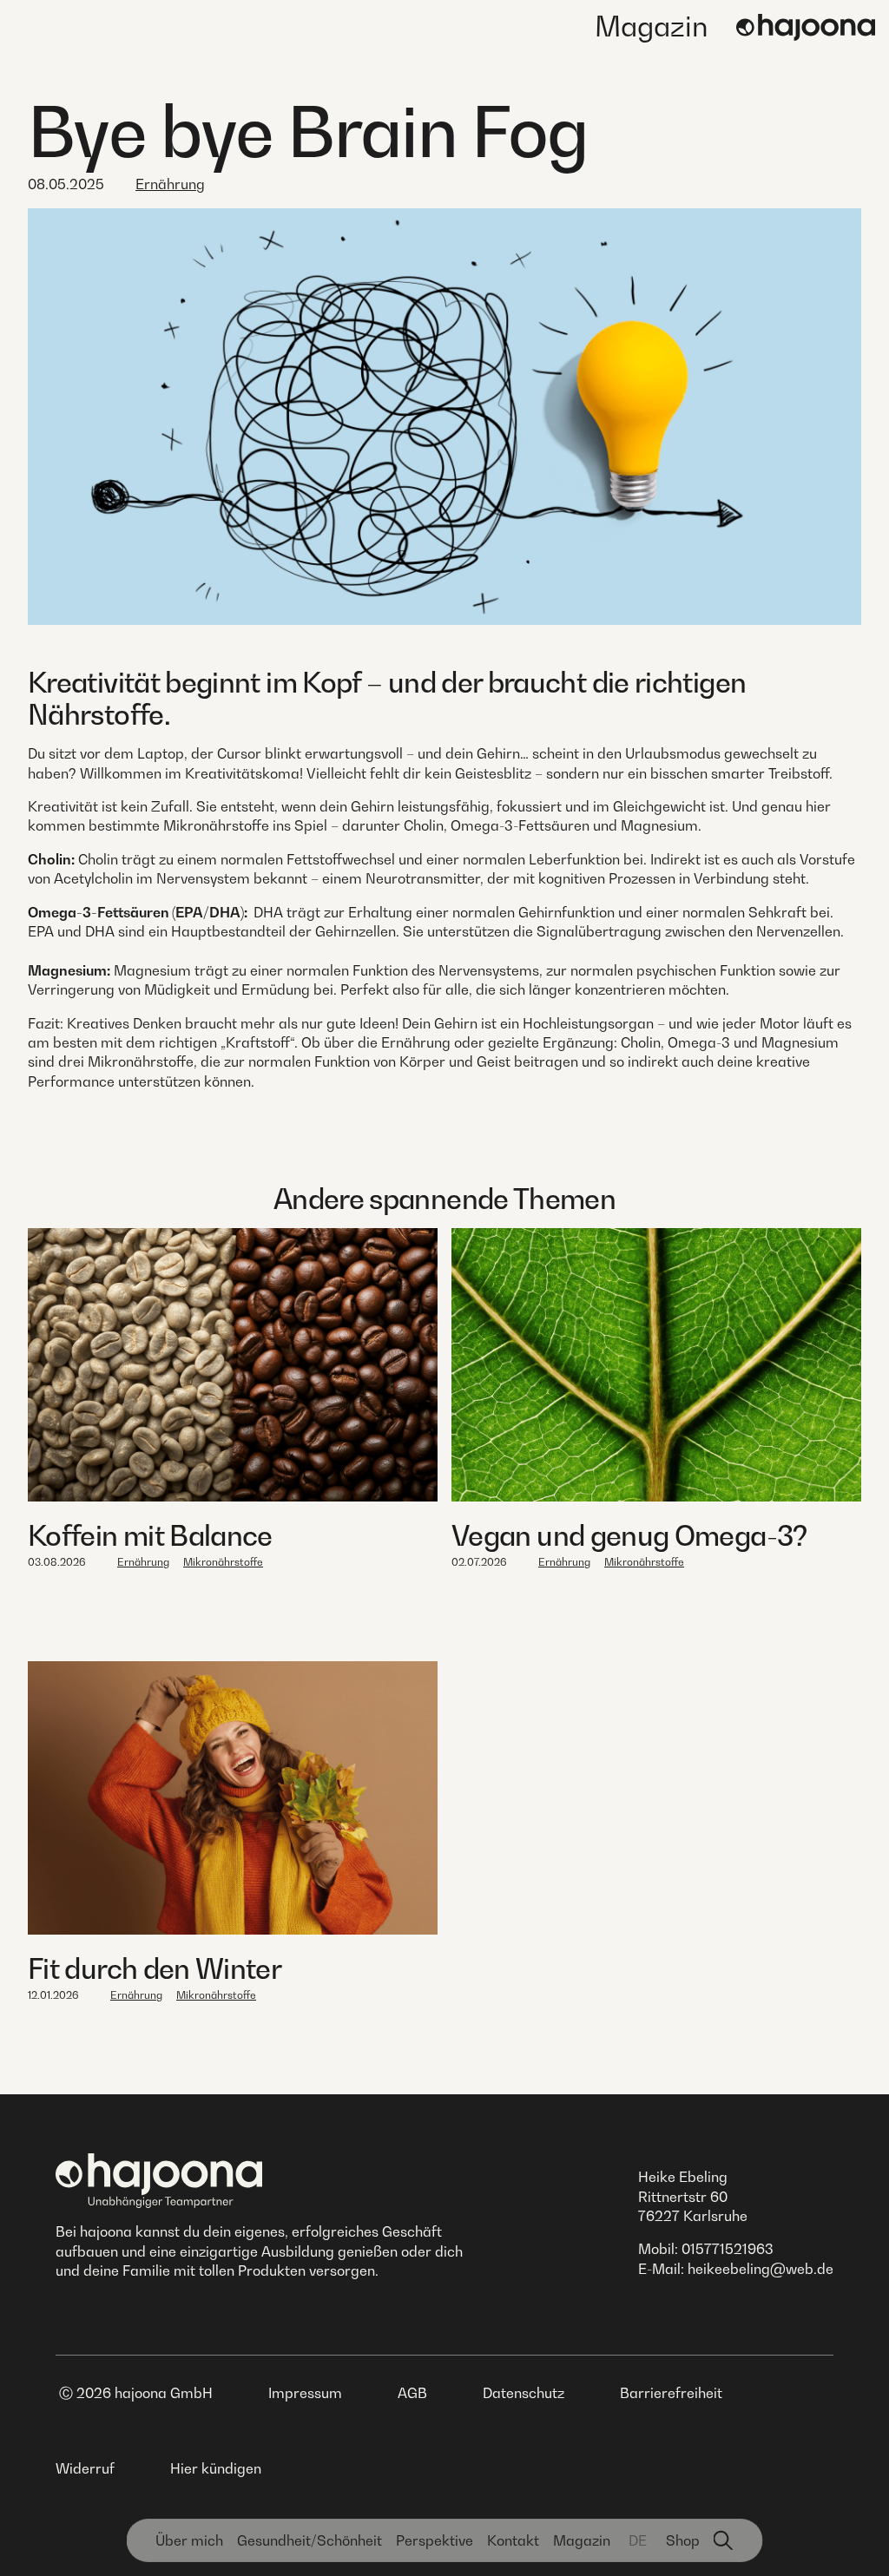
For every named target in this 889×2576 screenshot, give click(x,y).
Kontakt (513, 2540)
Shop (683, 2540)
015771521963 (728, 2249)
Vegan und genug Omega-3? (629, 1535)
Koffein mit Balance (150, 1535)
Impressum (305, 2393)
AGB (412, 2393)
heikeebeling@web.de (761, 2269)
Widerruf (85, 2468)
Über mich (189, 2540)
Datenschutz (524, 2393)
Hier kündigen (216, 2468)
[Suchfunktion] (724, 2540)
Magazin (652, 26)
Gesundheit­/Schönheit (310, 2540)
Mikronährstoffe (223, 1562)
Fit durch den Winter (155, 1968)
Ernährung (170, 184)
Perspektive (435, 2540)
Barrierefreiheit (671, 2393)
